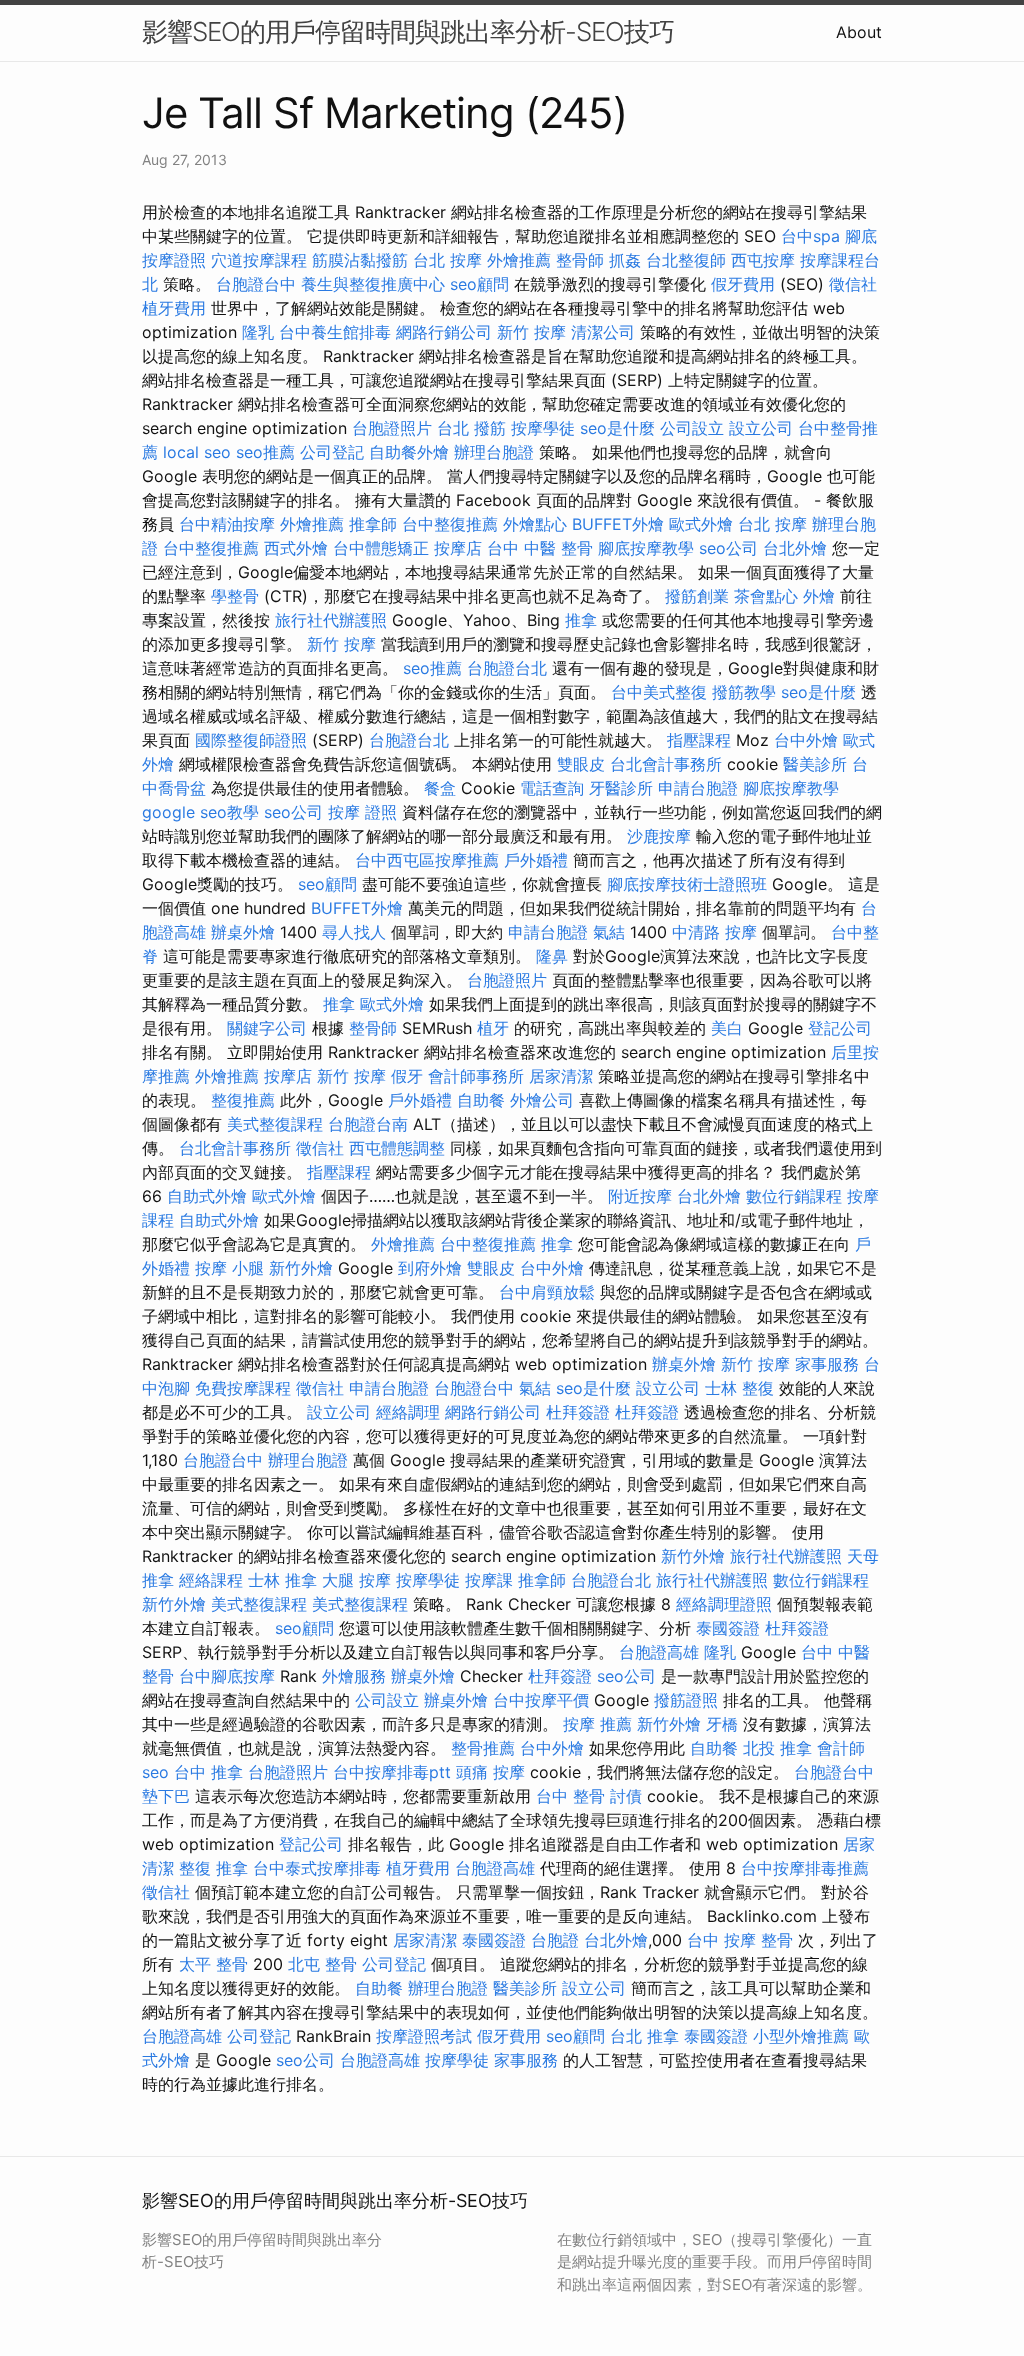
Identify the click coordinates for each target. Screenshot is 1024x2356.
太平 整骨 (213, 1964)
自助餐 (481, 1100)
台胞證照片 (392, 428)
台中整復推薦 (450, 524)
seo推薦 (265, 452)
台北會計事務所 (666, 764)
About (859, 32)
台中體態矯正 (381, 548)
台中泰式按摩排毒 (317, 1868)
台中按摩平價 (541, 1700)
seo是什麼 (617, 428)
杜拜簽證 (578, 1412)
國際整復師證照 (251, 740)
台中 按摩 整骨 (740, 1940)
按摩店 (458, 548)
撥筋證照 (686, 1700)
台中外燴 (806, 740)
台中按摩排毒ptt (392, 1772)
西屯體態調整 (397, 1148)
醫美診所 (815, 764)
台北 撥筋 (471, 428)
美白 (727, 1028)
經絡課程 (211, 1580)
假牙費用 (743, 284)
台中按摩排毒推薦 (805, 1868)
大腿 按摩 (356, 1580)
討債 (626, 1796)
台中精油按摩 (227, 524)
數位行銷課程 (794, 1196)
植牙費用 (174, 308)
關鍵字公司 (267, 1028)
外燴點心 (535, 524)
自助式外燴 (207, 1196)
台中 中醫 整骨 (540, 548)
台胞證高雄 (659, 1652)
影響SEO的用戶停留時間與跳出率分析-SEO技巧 (408, 31)
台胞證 (555, 1940)
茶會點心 (766, 596)
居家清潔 (561, 1076)
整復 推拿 (213, 1868)
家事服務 (827, 1364)
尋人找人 (354, 932)
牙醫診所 (621, 788)
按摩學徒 (543, 428)
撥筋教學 (744, 692)
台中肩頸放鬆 (547, 1292)
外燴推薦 (519, 260)
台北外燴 (795, 548)
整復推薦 (243, 1100)
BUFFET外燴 (618, 524)
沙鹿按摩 (659, 836)
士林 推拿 (282, 1580)
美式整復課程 (275, 1124)
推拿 (581, 620)
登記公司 (840, 1028)
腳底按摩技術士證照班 (687, 884)
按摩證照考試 (424, 2036)
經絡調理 (408, 1412)
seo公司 (728, 548)
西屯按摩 (763, 260)
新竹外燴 (301, 1268)
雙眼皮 (581, 764)
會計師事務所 (476, 1076)
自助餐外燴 (409, 452)
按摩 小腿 (229, 1268)
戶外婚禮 (536, 860)
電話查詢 (552, 788)
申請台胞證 (698, 788)
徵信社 (853, 284)
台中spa (810, 236)
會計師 (841, 1748)
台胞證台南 (368, 1124)
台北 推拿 (644, 2036)
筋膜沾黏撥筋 (360, 260)
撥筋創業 (697, 596)
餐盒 (440, 788)
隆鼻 (552, 956)
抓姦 (625, 260)
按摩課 (489, 1580)
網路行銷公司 (444, 332)
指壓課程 (699, 740)
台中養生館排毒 (335, 332)
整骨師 (580, 260)
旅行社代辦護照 (331, 620)
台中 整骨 (570, 1796)
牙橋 (722, 1724)
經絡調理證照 (724, 1604)
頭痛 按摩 (490, 1772)
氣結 (609, 932)
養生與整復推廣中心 (373, 284)
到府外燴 (430, 1268)
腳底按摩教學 (646, 548)
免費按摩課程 (243, 1388)
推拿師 (373, 524)
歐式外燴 (701, 524)
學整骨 (235, 596)
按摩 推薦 (597, 1724)
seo (155, 1772)
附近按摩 (640, 1196)
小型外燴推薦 (801, 2036)
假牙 (407, 1076)
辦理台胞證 (494, 452)
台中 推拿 (208, 1772)
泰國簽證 (728, 1628)
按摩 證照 (362, 812)
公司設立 (692, 428)
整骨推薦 (483, 1748)
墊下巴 (166, 1796)
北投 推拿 (777, 1748)
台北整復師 (686, 260)
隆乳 (258, 332)
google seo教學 (200, 812)
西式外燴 (296, 548)
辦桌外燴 (243, 932)
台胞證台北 (507, 668)
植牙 (493, 1028)
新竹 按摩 (531, 332)
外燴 (819, 596)
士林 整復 (739, 1388)
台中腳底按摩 (227, 1676)
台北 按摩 (447, 260)
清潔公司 (603, 332)
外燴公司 (542, 1100)
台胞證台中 (256, 284)
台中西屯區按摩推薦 (427, 860)
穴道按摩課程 (259, 260)
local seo (197, 452)
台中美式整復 (659, 692)
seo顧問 (479, 284)
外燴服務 (354, 1676)
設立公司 (761, 428)
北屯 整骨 (322, 1964)
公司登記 (332, 452)
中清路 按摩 (714, 932)
